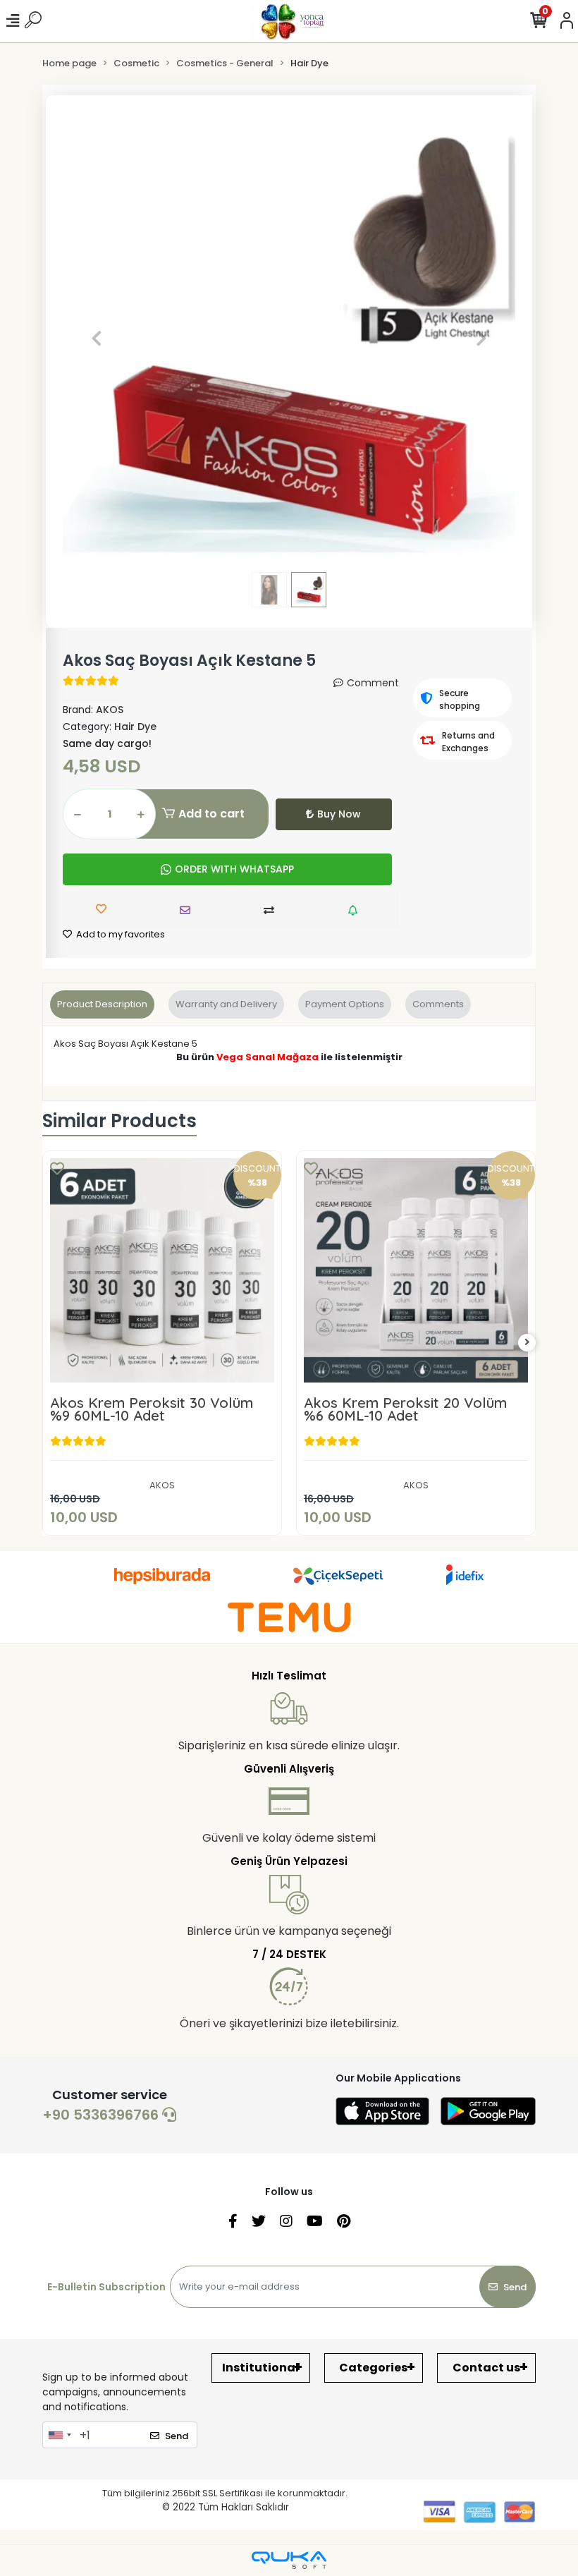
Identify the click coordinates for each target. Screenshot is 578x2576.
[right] (527, 1343)
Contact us (486, 2368)
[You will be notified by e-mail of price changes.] (356, 910)
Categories (373, 2368)
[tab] (102, 1004)
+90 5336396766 (102, 2115)
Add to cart (211, 814)
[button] (97, 339)
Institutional (260, 2368)
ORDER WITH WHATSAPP (234, 869)
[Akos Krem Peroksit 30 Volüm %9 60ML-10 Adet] (162, 1270)
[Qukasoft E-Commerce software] (289, 2560)
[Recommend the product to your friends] (189, 910)
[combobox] (59, 2435)
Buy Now (339, 814)
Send (515, 2287)
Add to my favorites (119, 934)
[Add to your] (272, 910)
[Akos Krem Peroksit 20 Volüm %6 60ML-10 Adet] (416, 1270)
